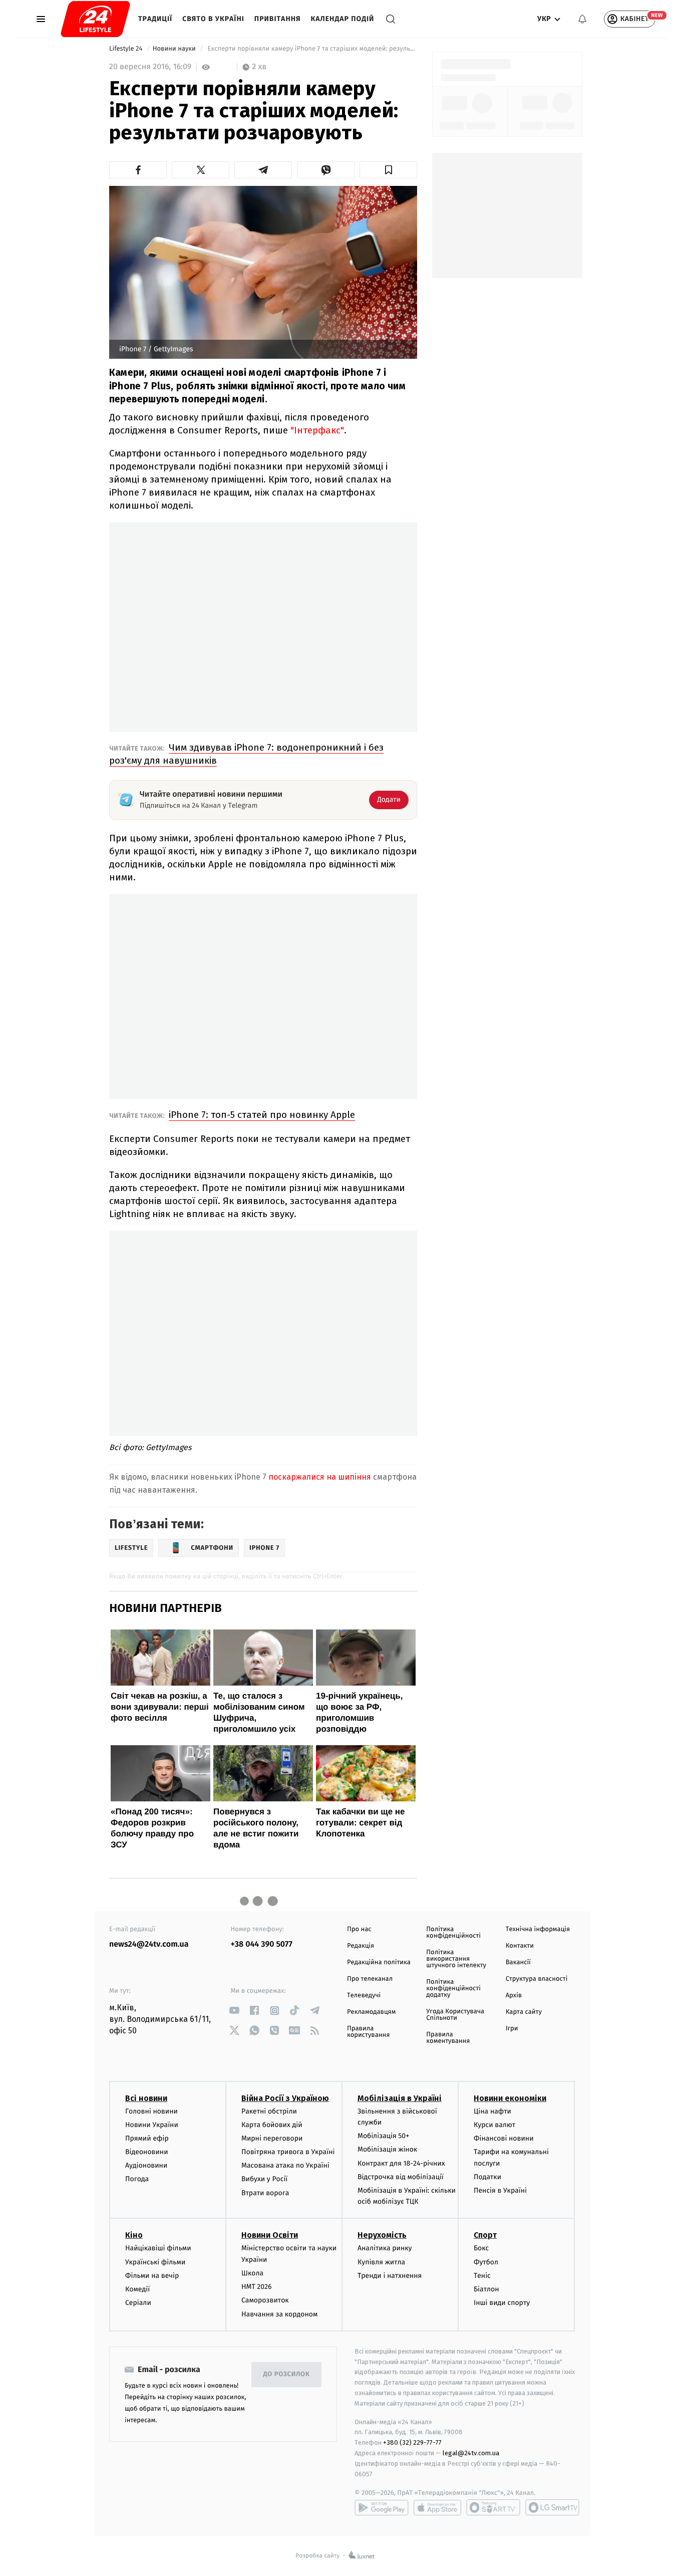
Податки (487, 2177)
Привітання (278, 19)
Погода (137, 2179)
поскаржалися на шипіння (320, 1477)
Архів (514, 1996)
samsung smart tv (552, 2507)
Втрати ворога (265, 2193)
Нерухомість (382, 2235)
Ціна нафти (492, 2111)
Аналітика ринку (385, 2248)
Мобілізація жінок (387, 2149)
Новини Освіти (270, 2235)
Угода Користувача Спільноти (455, 2015)
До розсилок (287, 2374)
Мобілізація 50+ (383, 2136)
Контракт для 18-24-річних (401, 2163)
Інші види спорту (502, 2303)
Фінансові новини (504, 2138)
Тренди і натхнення (390, 2276)
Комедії (137, 2289)
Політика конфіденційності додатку (453, 1988)
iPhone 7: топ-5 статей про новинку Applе (262, 1115)
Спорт (485, 2235)
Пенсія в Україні (500, 2190)
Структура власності (537, 1979)
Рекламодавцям (371, 2012)
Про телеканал (370, 1979)
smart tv (493, 2507)
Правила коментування (448, 2038)
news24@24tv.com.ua (149, 1944)
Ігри (512, 2029)
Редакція (361, 1946)
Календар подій (343, 19)
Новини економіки (510, 2098)
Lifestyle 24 (127, 49)
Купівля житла (381, 2262)
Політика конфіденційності (453, 1933)
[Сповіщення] (582, 19)
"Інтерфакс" (317, 430)
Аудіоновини (146, 2165)
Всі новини (146, 2098)
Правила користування (368, 2032)
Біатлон (486, 2289)
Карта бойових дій (272, 2125)
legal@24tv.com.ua (471, 2453)
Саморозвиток (265, 2300)
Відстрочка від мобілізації (401, 2177)
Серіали (138, 2303)
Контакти (520, 1946)
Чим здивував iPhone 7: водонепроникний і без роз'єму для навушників (246, 754)
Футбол (486, 2262)
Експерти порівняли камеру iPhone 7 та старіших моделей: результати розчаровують (311, 49)
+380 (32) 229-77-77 (412, 2442)
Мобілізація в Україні (400, 2098)
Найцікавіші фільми (158, 2248)
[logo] (95, 19)
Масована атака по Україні (285, 2165)
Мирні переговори (272, 2138)
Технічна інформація (538, 1929)
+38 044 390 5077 (262, 1944)
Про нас (359, 1929)
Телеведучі (364, 1996)
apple (437, 2507)
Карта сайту (524, 2012)
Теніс (482, 2276)
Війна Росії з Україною (285, 2098)
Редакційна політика (379, 1962)
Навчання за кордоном (279, 2314)
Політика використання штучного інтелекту (456, 1959)
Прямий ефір (147, 2138)
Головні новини (151, 2111)
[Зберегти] (388, 170)
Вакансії (518, 1962)
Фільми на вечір (152, 2276)
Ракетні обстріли (269, 2111)
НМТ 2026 (257, 2287)
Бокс (481, 2248)
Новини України (152, 2125)
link (235, 2011)
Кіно (134, 2235)
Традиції (155, 19)
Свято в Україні (213, 19)
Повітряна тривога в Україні (288, 2152)
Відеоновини (147, 2152)
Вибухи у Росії (264, 2179)
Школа (252, 2273)
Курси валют (494, 2125)
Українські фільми (155, 2262)
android (382, 2507)
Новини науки (175, 49)
